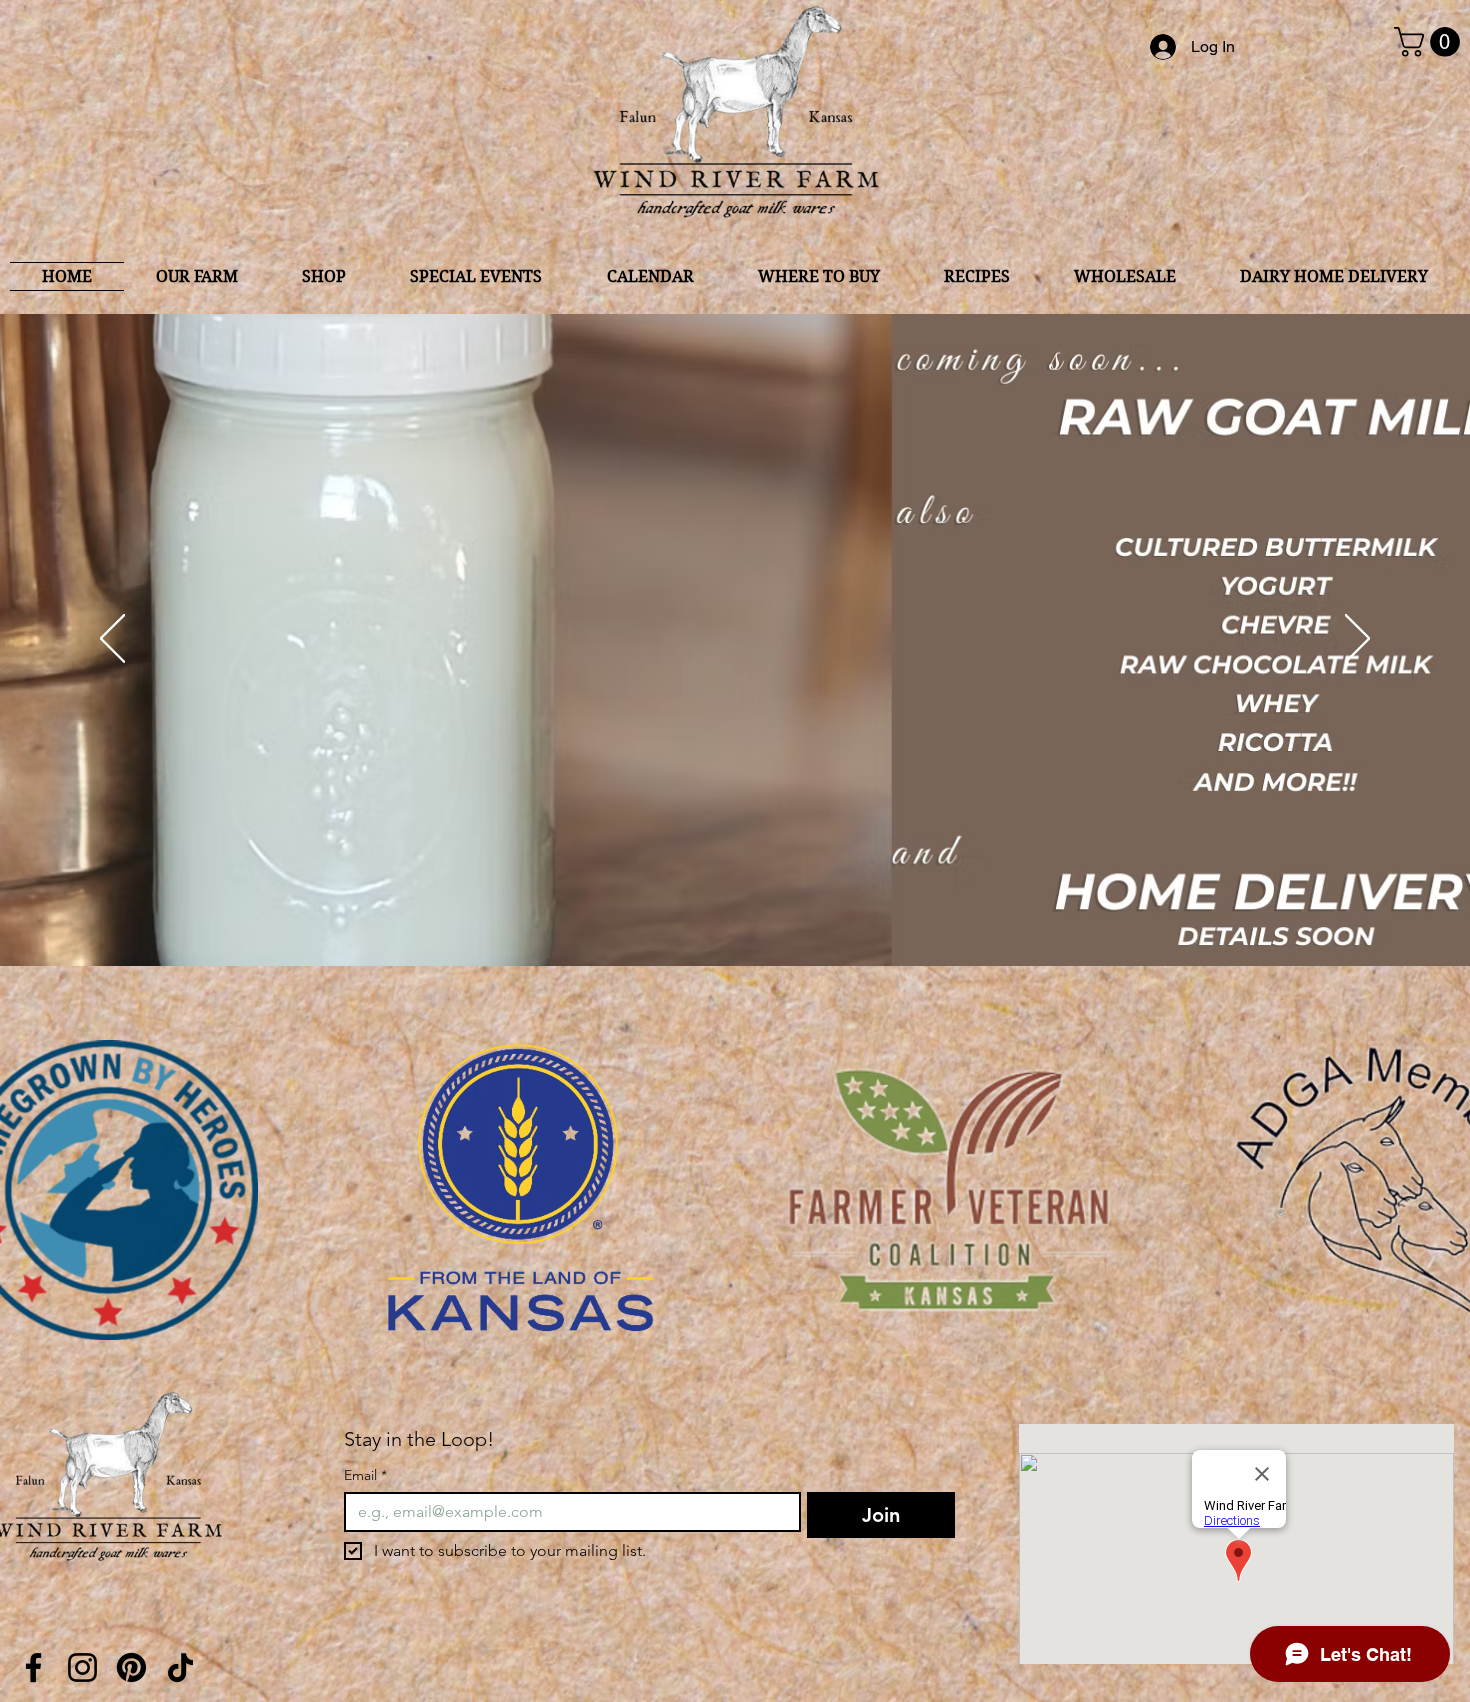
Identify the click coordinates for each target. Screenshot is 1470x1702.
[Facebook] (33, 1667)
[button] (1430, 42)
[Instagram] (82, 1667)
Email (365, 1475)
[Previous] (112, 640)
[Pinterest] (131, 1667)
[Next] (1357, 640)
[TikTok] (180, 1667)
